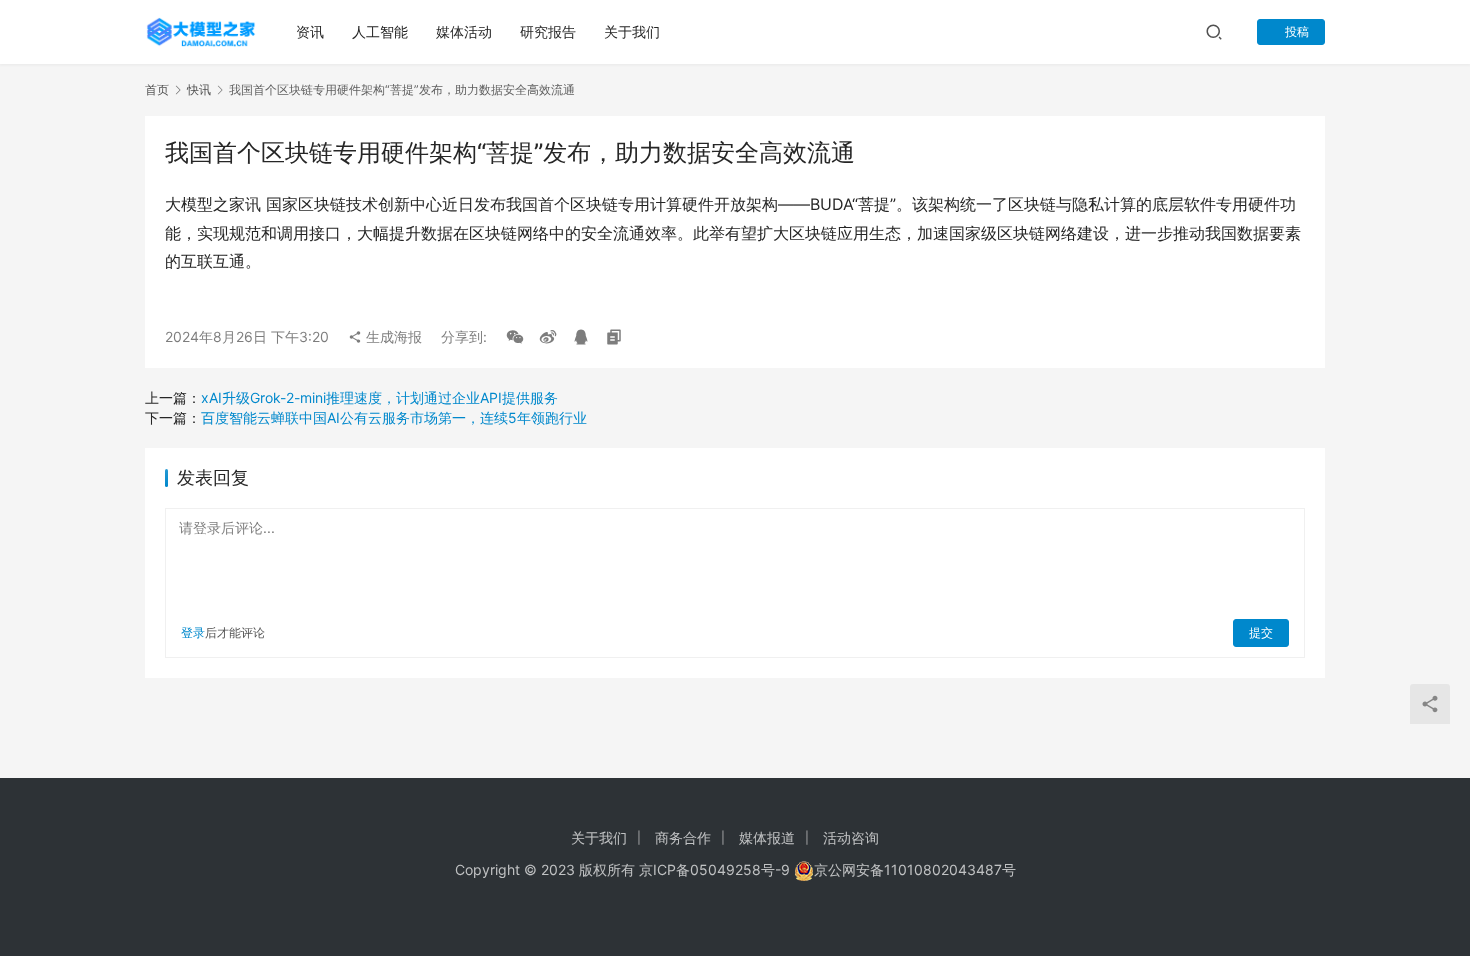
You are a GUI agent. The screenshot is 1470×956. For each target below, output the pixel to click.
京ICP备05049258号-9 (714, 869)
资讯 (310, 31)
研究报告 (548, 31)
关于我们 (632, 31)
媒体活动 (464, 31)
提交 (1261, 632)
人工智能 (380, 31)
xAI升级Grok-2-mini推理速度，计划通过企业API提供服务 (379, 397)
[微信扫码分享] (515, 337)
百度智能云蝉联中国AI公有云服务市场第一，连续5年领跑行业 (394, 417)
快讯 (199, 89)
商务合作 (683, 837)
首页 (157, 89)
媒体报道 (767, 837)
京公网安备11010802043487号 (915, 869)
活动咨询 (851, 837)
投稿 (1295, 31)
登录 (193, 632)
